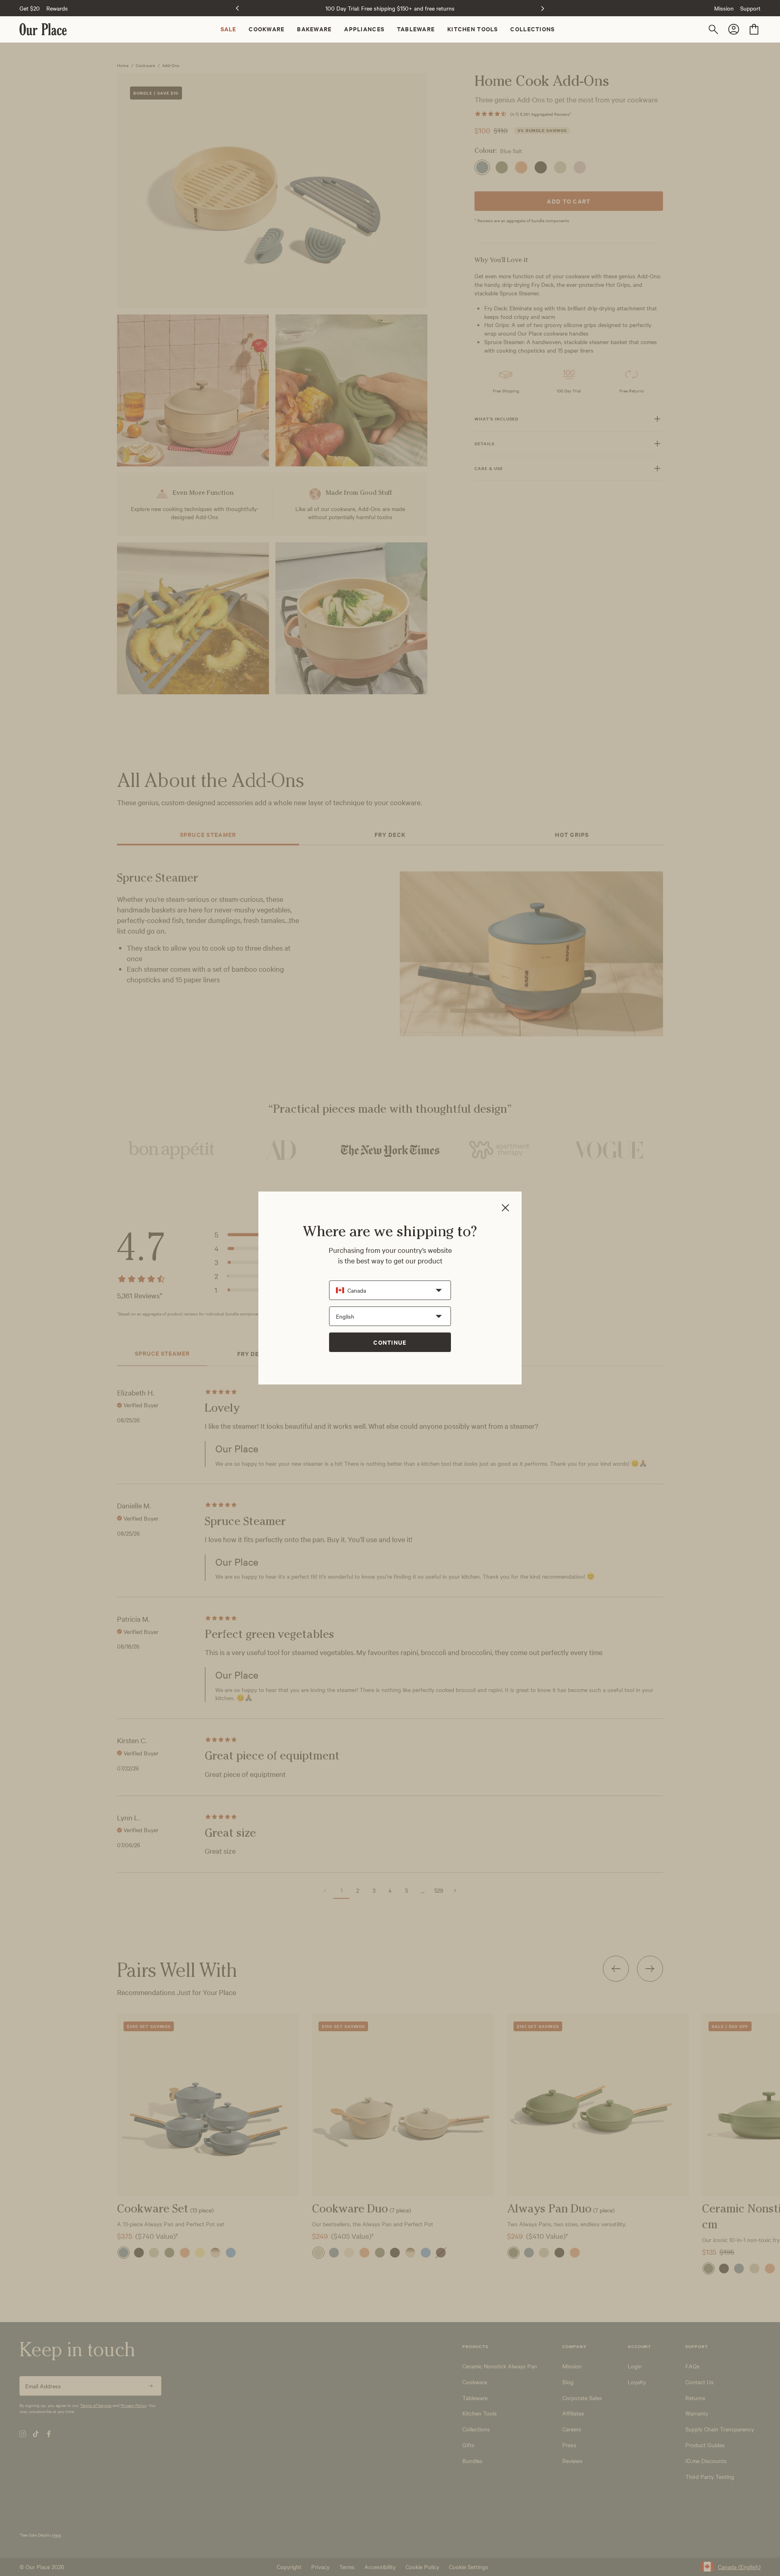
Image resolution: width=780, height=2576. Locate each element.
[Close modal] (505, 1208)
